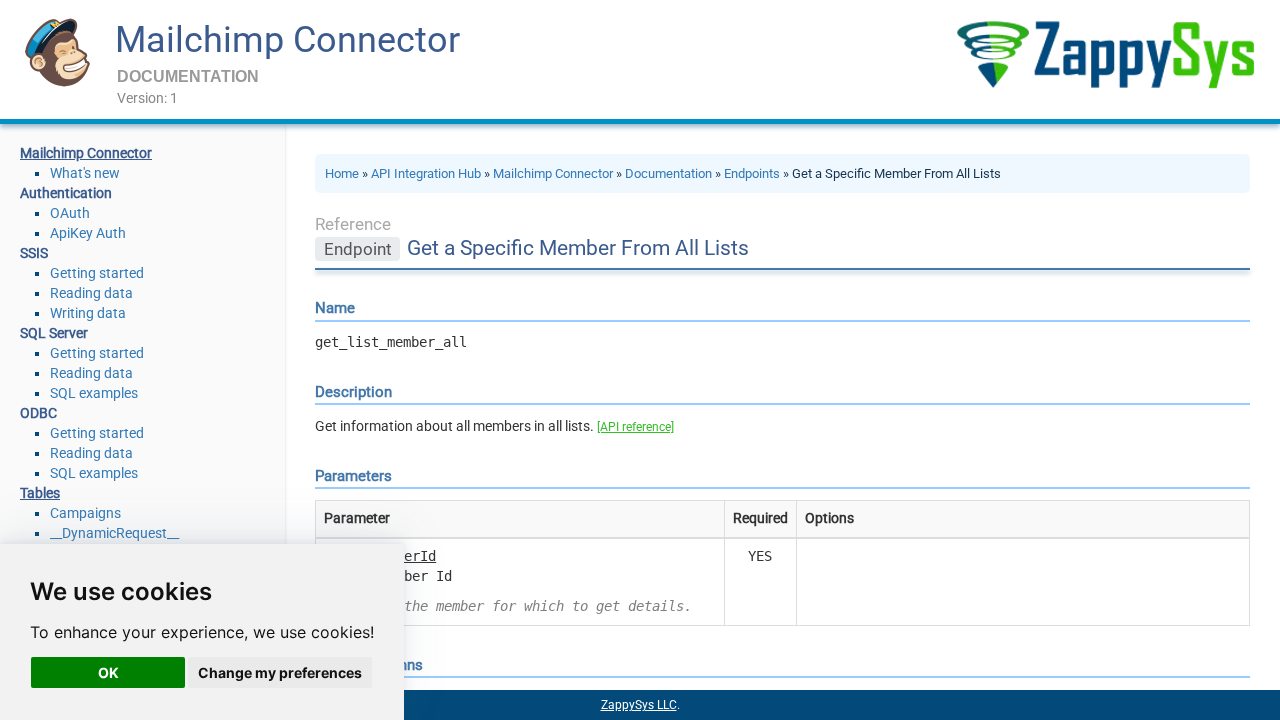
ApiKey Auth (88, 233)
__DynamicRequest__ (114, 533)
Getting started (97, 273)
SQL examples (94, 393)
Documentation (668, 173)
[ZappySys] (1105, 54)
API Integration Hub (426, 173)
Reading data (91, 293)
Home (342, 173)
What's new (85, 173)
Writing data (88, 313)
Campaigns (85, 513)
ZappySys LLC (639, 705)
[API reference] (635, 427)
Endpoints (752, 173)
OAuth (70, 213)
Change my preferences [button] (280, 672)
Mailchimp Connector (287, 40)
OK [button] (108, 672)
